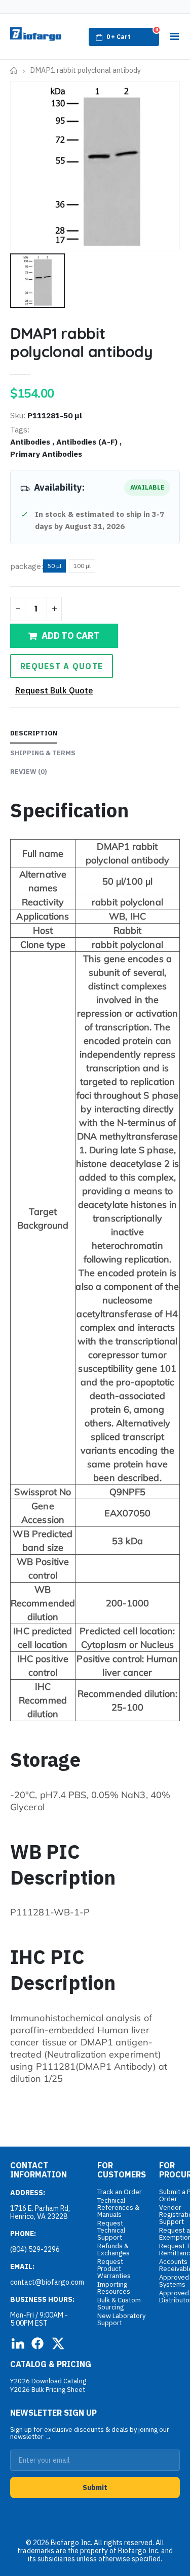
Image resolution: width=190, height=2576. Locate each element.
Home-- (14, 71)
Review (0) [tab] (29, 772)
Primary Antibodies (46, 454)
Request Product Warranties (114, 2269)
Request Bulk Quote (54, 690)
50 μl (54, 566)
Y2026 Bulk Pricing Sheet (48, 2390)
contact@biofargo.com (47, 2282)
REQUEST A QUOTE (62, 666)
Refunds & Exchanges (113, 2250)
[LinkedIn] (17, 2343)
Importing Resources (114, 2288)
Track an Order (120, 2192)
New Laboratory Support (121, 2319)
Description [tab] (34, 733)
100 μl (82, 566)
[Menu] (174, 36)
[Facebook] (37, 2343)
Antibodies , (33, 442)
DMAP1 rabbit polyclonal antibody (81, 342)
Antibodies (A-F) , (90, 442)
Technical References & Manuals (118, 2208)
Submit (95, 2487)
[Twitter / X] (58, 2343)
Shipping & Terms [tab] (43, 753)
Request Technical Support (111, 2230)
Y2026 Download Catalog (48, 2381)
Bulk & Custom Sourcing (119, 2304)
